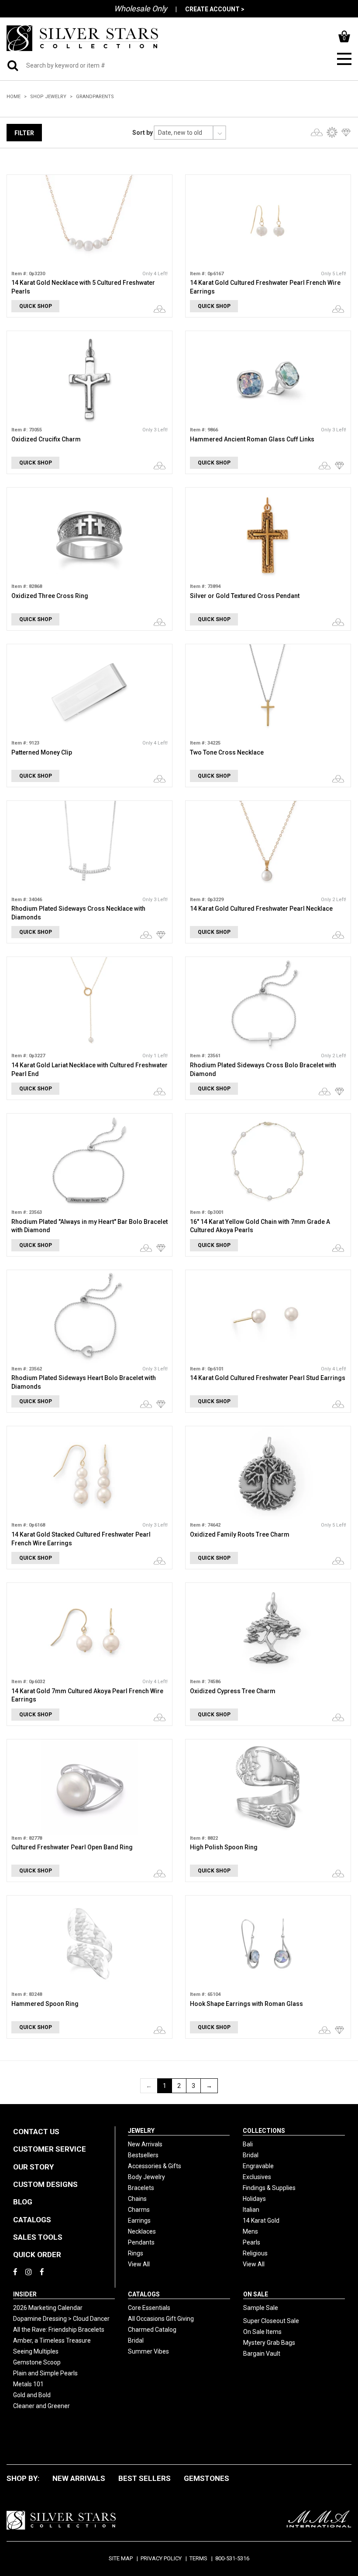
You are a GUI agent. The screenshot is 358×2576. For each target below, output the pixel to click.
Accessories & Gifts (155, 2166)
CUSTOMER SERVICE (50, 2149)
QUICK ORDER (37, 2255)
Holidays (254, 2199)
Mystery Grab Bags (269, 2343)
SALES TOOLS (38, 2237)
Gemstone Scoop (37, 2362)
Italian (251, 2210)
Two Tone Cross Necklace (227, 752)
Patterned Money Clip (42, 752)
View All (139, 2264)
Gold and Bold (32, 2395)
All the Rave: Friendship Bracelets (59, 2330)
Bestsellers (143, 2155)
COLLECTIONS (264, 2131)
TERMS (198, 2558)
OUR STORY (33, 2167)
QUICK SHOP (36, 306)
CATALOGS (32, 2220)
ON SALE (256, 2294)
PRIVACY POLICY (161, 2558)
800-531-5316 (232, 2558)
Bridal (251, 2155)
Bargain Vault (262, 2354)
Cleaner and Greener (41, 2406)
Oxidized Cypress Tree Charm (233, 1691)
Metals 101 (28, 2384)
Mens (250, 2231)
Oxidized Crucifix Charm (46, 439)
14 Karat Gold (261, 2221)
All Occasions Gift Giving (161, 2319)
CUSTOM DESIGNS (45, 2184)
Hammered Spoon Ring (45, 2004)
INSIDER (25, 2294)
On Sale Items (262, 2332)
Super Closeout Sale (271, 2321)
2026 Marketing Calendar (48, 2308)
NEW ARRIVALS (79, 2478)
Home (14, 97)
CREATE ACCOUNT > (215, 9)
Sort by (143, 133)
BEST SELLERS (145, 2478)
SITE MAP (121, 2558)
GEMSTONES (207, 2478)
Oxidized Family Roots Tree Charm (240, 1534)
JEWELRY (141, 2131)
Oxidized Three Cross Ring (50, 596)
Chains (137, 2199)
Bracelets (141, 2188)
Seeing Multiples (36, 2351)
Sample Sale (261, 2308)
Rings (136, 2253)
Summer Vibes (148, 2351)
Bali (248, 2144)
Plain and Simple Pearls (45, 2373)
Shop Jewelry (48, 97)
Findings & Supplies (269, 2188)
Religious (255, 2253)
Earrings (139, 2221)
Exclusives (257, 2177)
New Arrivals (145, 2144)
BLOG (23, 2202)
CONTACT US (36, 2132)
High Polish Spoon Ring (224, 1847)
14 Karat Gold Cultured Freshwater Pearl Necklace (261, 909)
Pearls (251, 2242)
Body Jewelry (146, 2177)
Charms (139, 2210)
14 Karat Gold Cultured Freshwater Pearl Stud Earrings (268, 1378)
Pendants (141, 2242)
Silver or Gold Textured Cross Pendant (245, 596)
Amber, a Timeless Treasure (52, 2340)
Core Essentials (149, 2308)
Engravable (258, 2166)
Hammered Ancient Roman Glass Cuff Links (252, 439)
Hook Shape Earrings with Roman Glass (246, 2004)
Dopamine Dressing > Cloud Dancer (61, 2319)
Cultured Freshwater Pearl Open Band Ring (72, 1847)
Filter (24, 133)
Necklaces (142, 2231)
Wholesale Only (141, 9)
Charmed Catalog (152, 2330)
